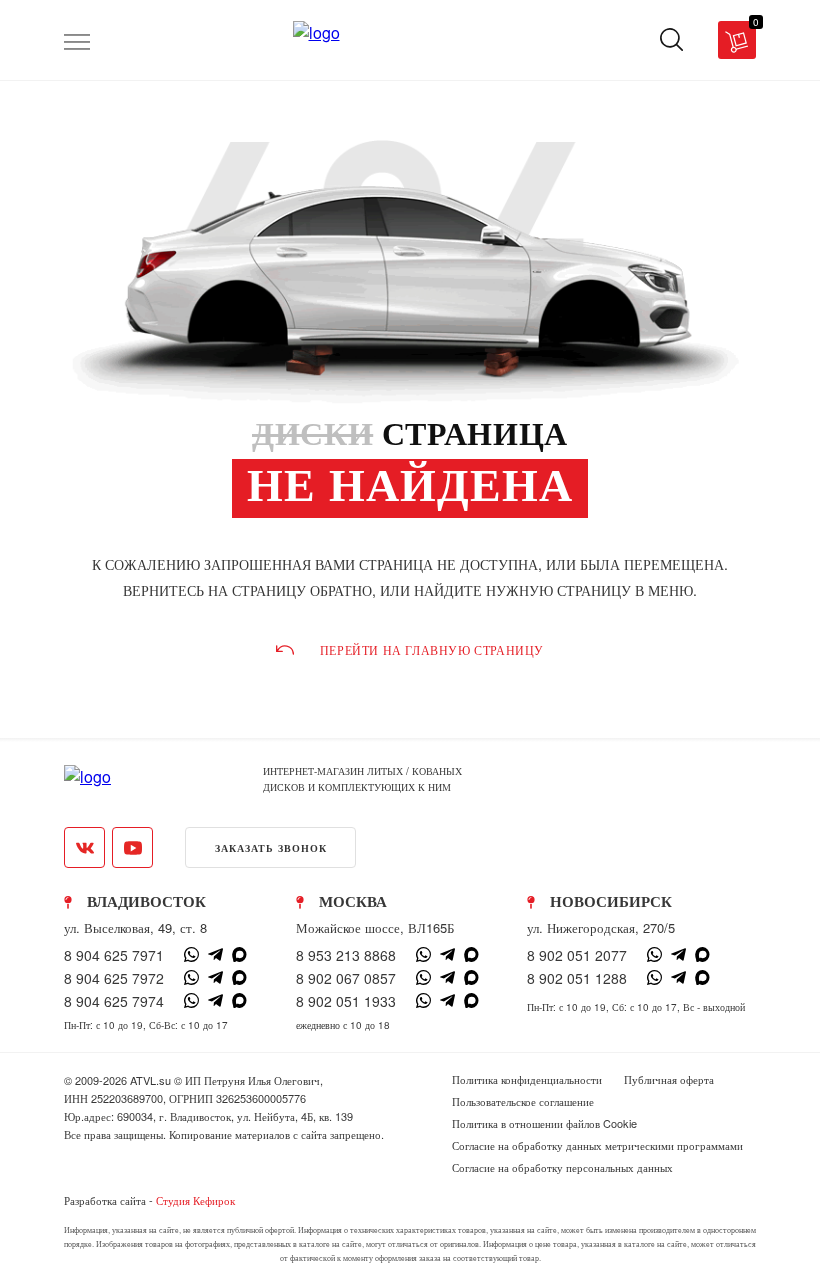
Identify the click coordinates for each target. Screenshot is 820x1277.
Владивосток (146, 902)
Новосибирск (611, 902)
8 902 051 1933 (346, 1001)
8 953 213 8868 (346, 955)
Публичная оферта (669, 1079)
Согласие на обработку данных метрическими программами (597, 1145)
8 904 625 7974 (114, 1001)
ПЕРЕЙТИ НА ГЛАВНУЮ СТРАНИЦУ (432, 650)
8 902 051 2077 (577, 955)
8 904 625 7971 (114, 955)
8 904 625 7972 (114, 978)
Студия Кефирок (195, 1200)
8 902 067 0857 (346, 978)
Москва (353, 902)
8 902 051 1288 (577, 978)
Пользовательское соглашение (523, 1101)
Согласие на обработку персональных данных (562, 1167)
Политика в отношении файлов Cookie (544, 1123)
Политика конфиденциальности (527, 1079)
